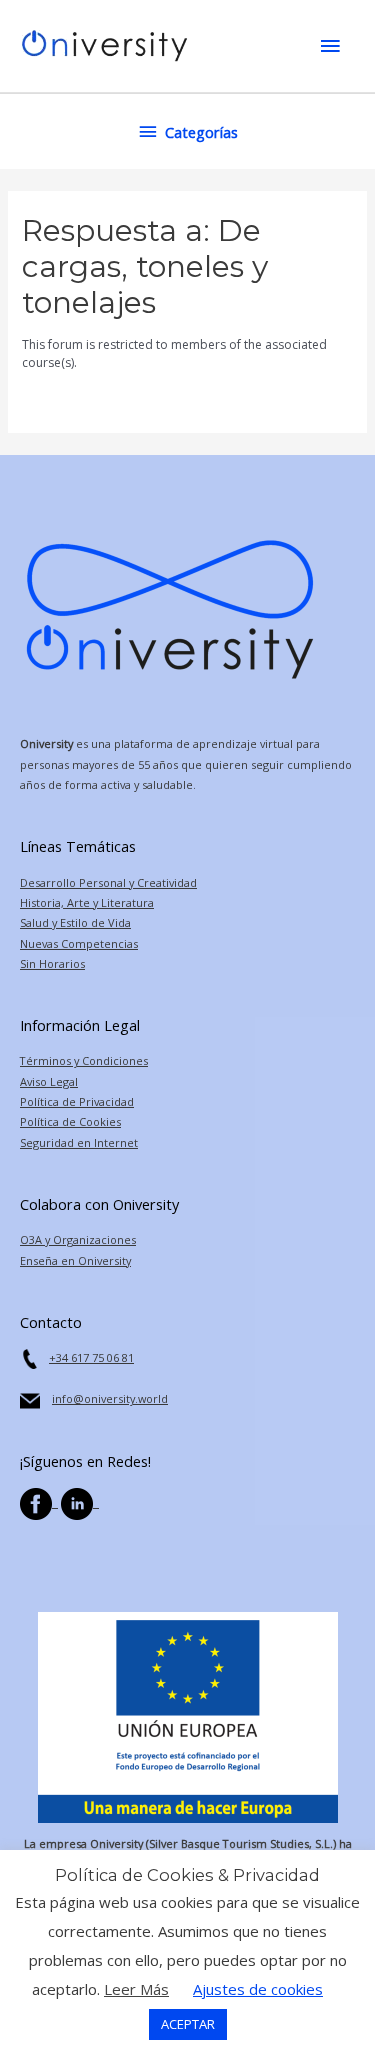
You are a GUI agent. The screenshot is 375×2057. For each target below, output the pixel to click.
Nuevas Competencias (79, 943)
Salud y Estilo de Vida (75, 922)
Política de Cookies (70, 1121)
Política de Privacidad (77, 1101)
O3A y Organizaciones (78, 1239)
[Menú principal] (330, 46)
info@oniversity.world (110, 1398)
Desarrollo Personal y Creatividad (108, 882)
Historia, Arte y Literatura (87, 902)
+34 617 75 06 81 (91, 1357)
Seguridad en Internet (79, 1142)
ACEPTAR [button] (188, 2024)
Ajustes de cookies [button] (258, 1989)
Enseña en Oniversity (75, 1260)
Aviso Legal (49, 1081)
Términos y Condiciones (84, 1060)
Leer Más (136, 1989)
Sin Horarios (52, 963)
